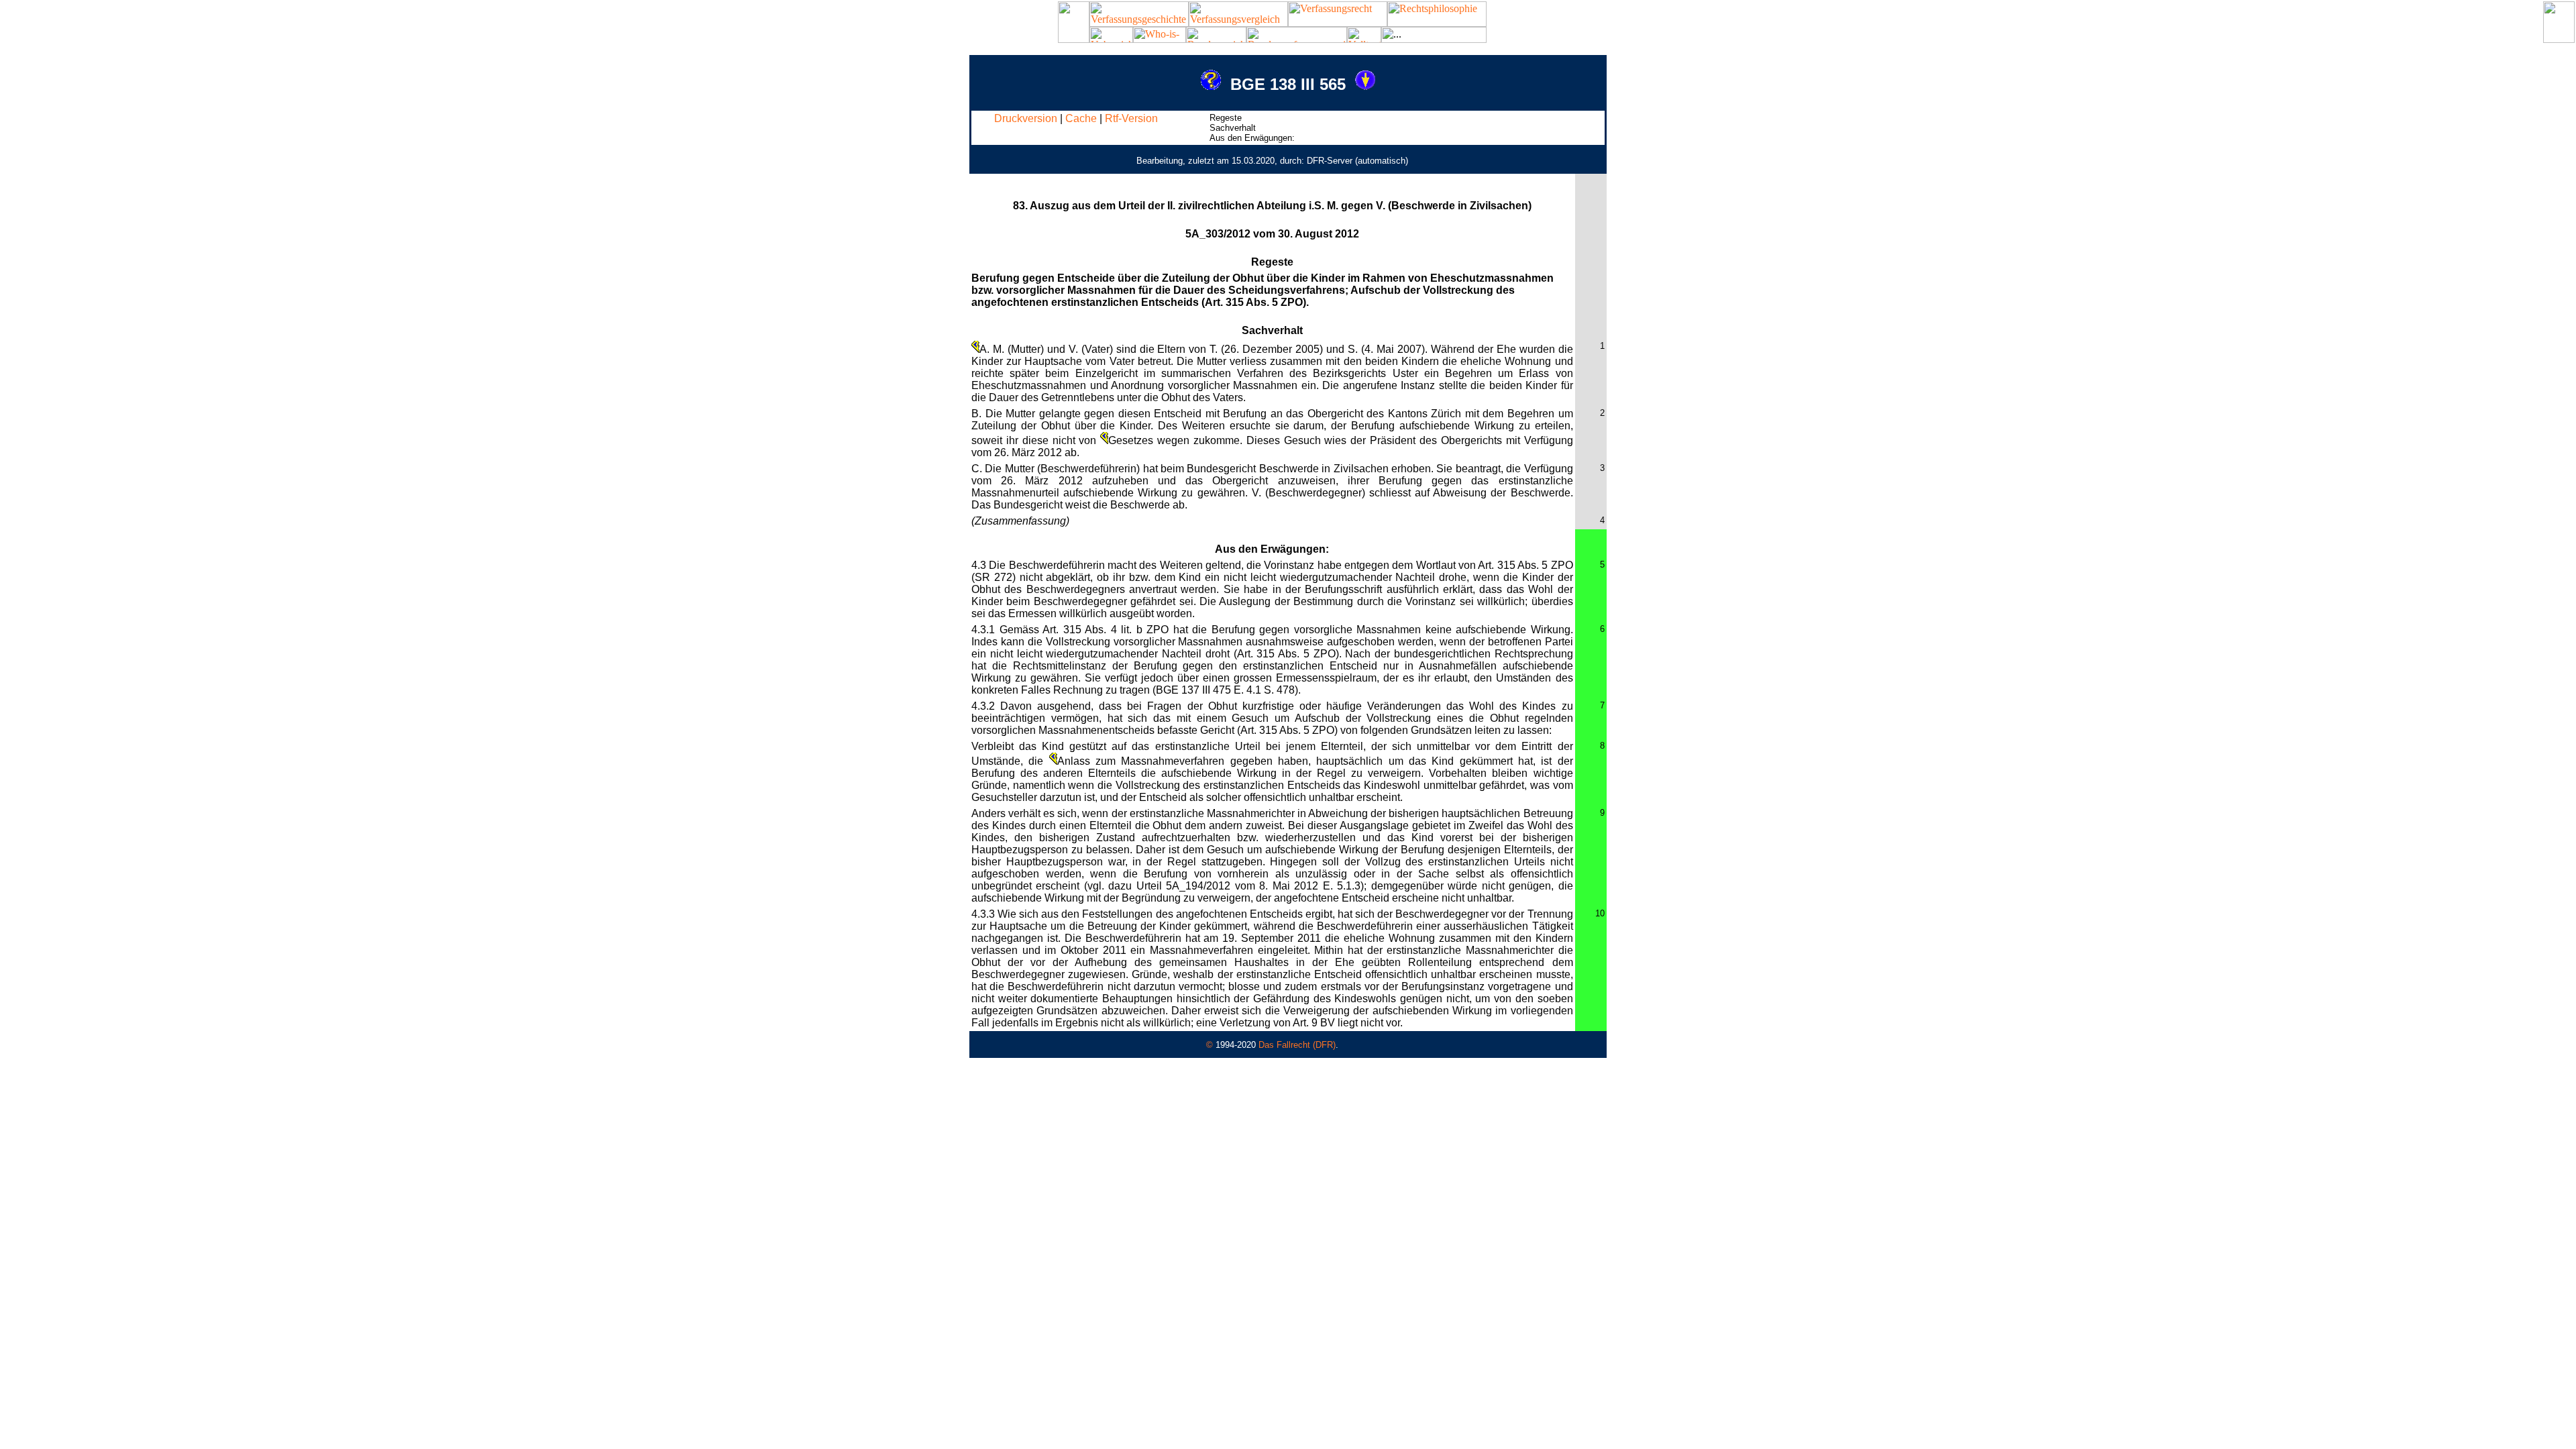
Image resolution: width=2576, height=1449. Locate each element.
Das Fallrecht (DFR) (1297, 1045)
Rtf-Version (1131, 118)
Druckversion (1026, 118)
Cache (1081, 118)
